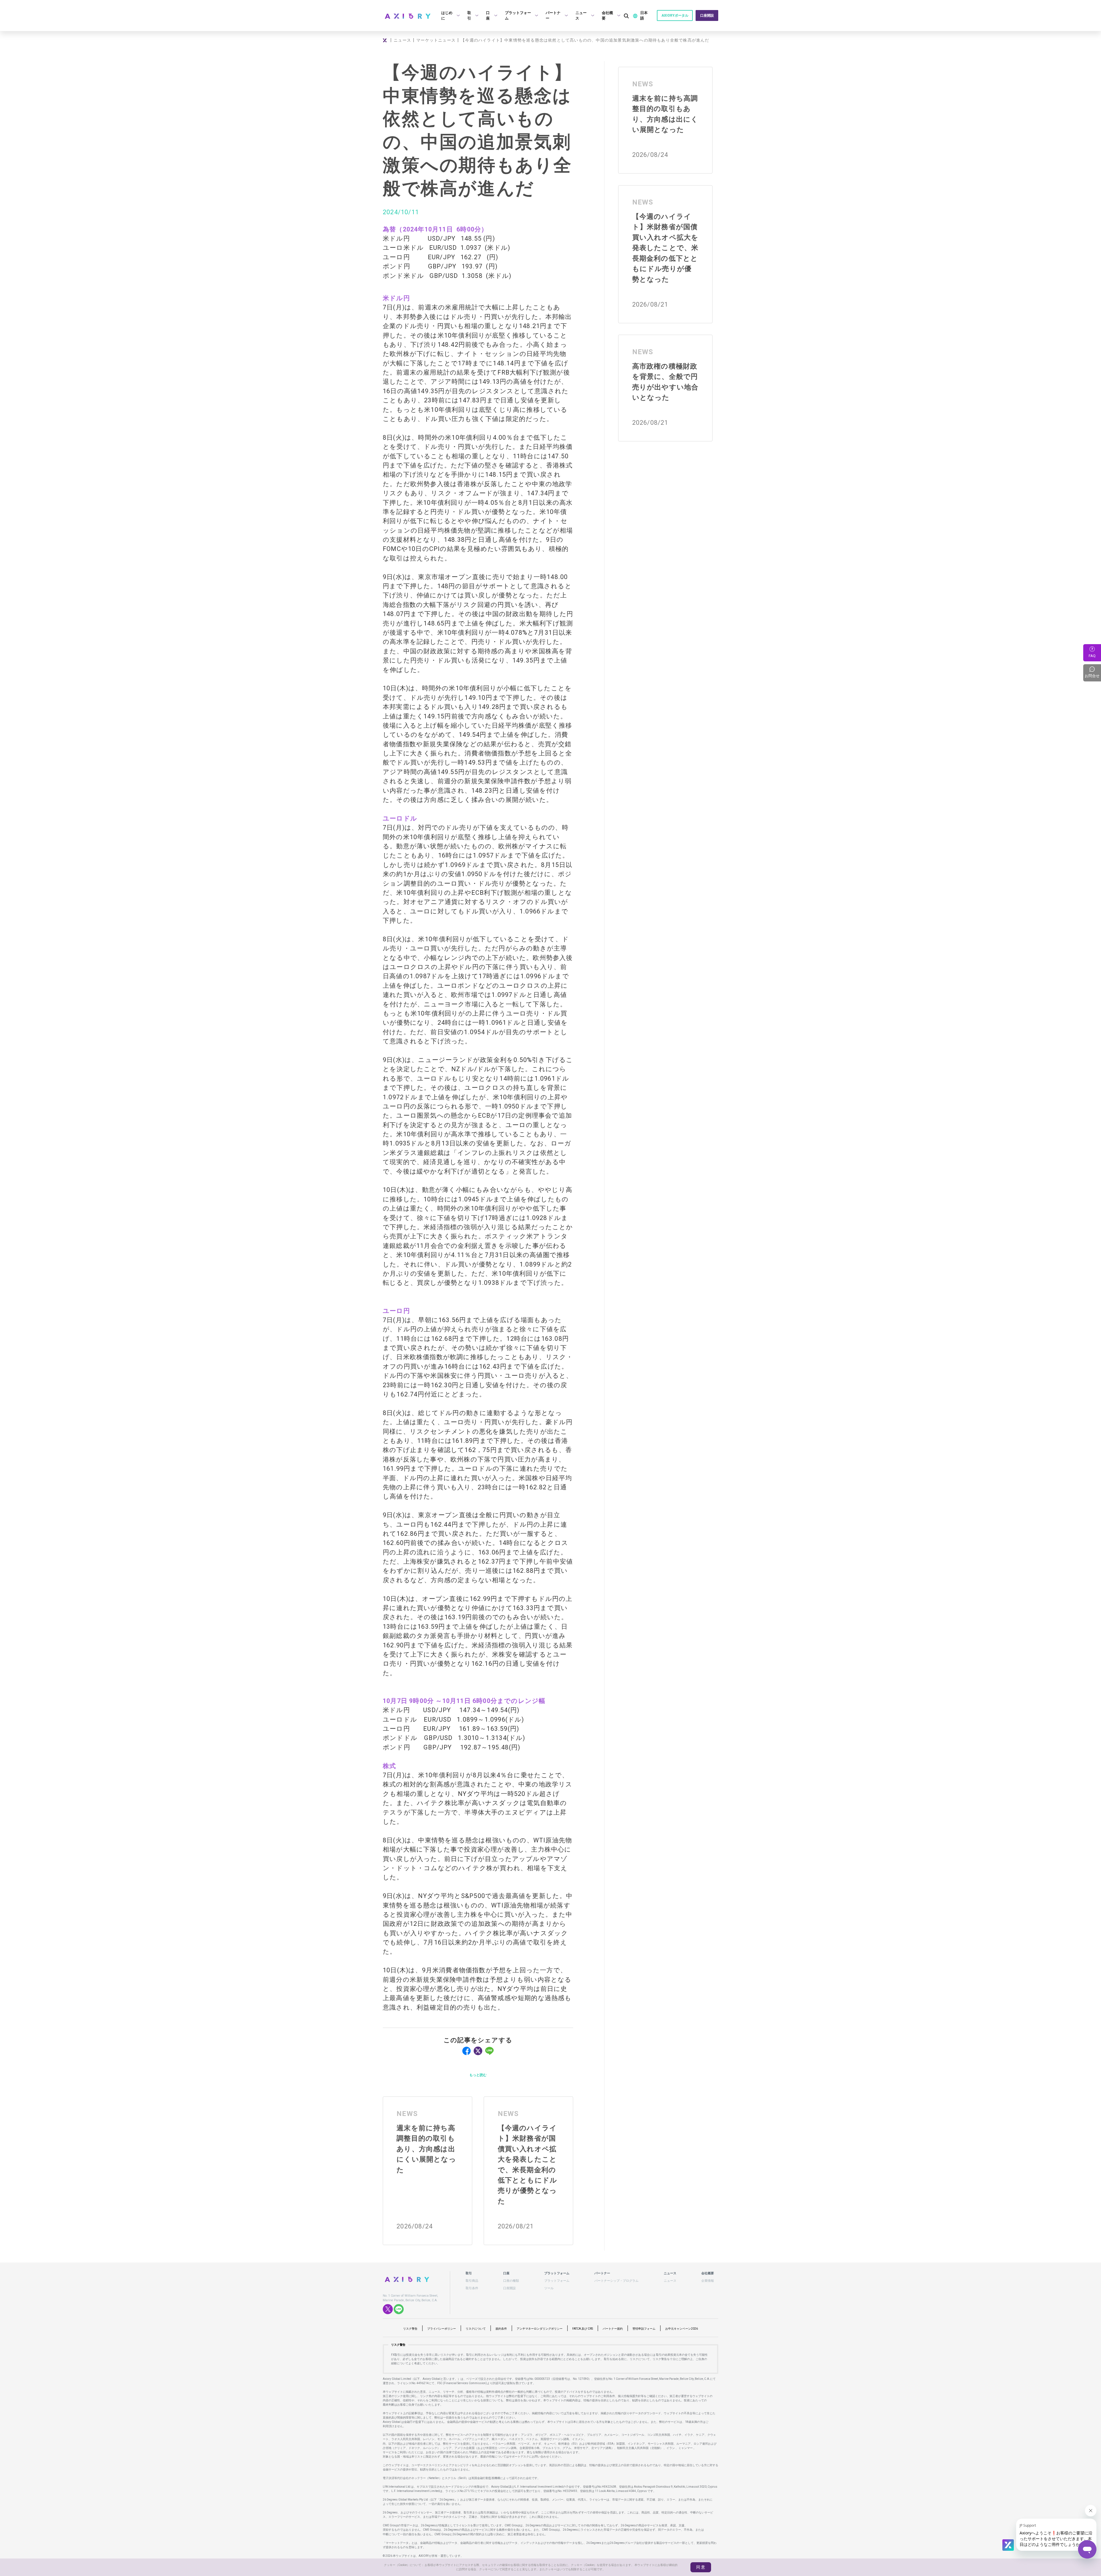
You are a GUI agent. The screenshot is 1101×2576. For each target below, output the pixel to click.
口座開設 (707, 15)
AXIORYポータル (675, 15)
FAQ (1092, 656)
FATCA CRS (583, 2329)
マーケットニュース (436, 40)
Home (386, 40)
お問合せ (1093, 673)
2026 (682, 2329)
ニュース (402, 40)
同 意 (701, 2567)
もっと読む (478, 2075)
